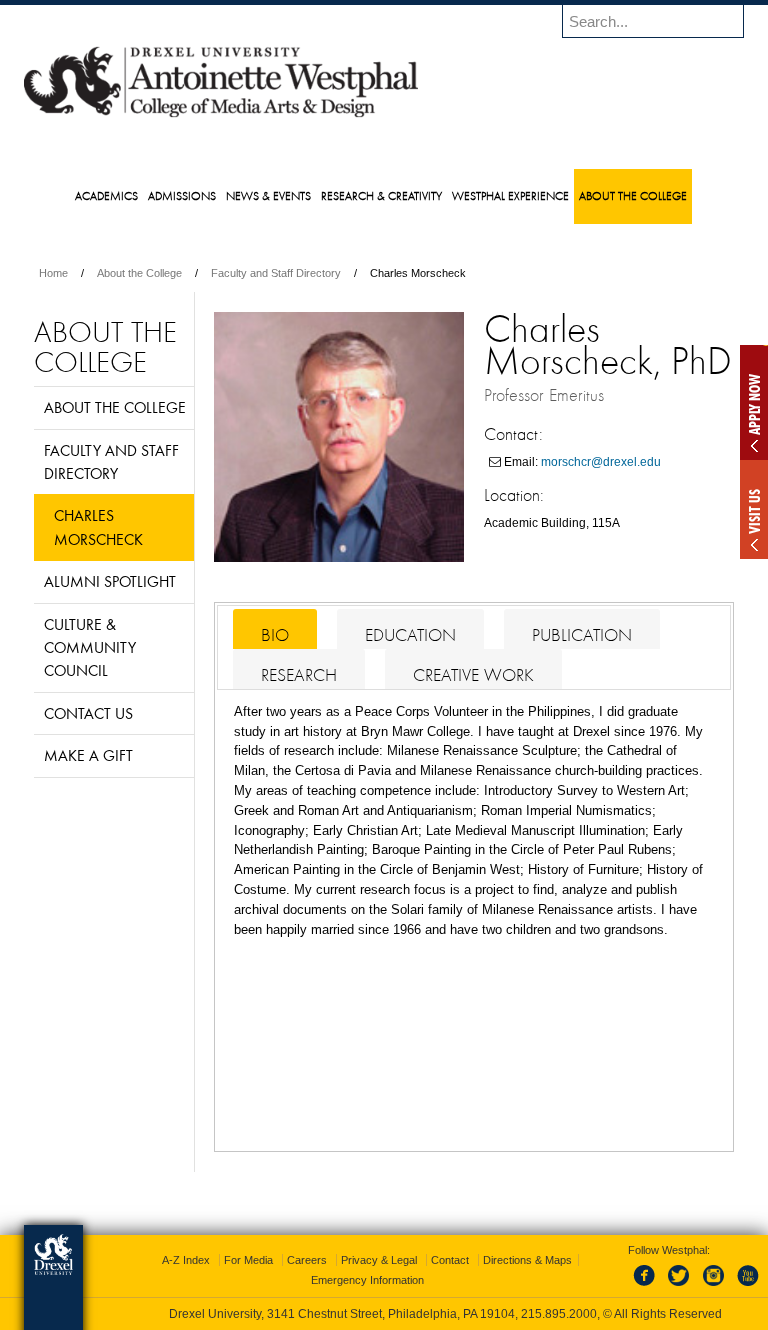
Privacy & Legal (379, 1260)
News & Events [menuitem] (268, 195)
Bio (275, 635)
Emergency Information (367, 1280)
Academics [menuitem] (106, 195)
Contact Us (88, 713)
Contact (450, 1260)
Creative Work (473, 675)
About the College (139, 273)
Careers (307, 1260)
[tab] (275, 629)
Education (410, 635)
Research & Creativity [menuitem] (381, 195)
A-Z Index (186, 1260)
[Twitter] (681, 1287)
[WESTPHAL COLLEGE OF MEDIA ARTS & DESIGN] (221, 116)
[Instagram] (714, 1287)
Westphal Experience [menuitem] (510, 195)
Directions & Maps (527, 1260)
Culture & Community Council (90, 647)
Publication (582, 635)
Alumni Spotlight (110, 581)
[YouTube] (747, 1287)
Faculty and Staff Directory (276, 273)
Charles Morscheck (98, 526)
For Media (248, 1260)
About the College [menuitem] (633, 195)
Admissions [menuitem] (182, 195)
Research (299, 675)
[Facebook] (648, 1287)
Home (53, 273)
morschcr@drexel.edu (601, 462)
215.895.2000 (559, 1314)
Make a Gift (88, 755)
